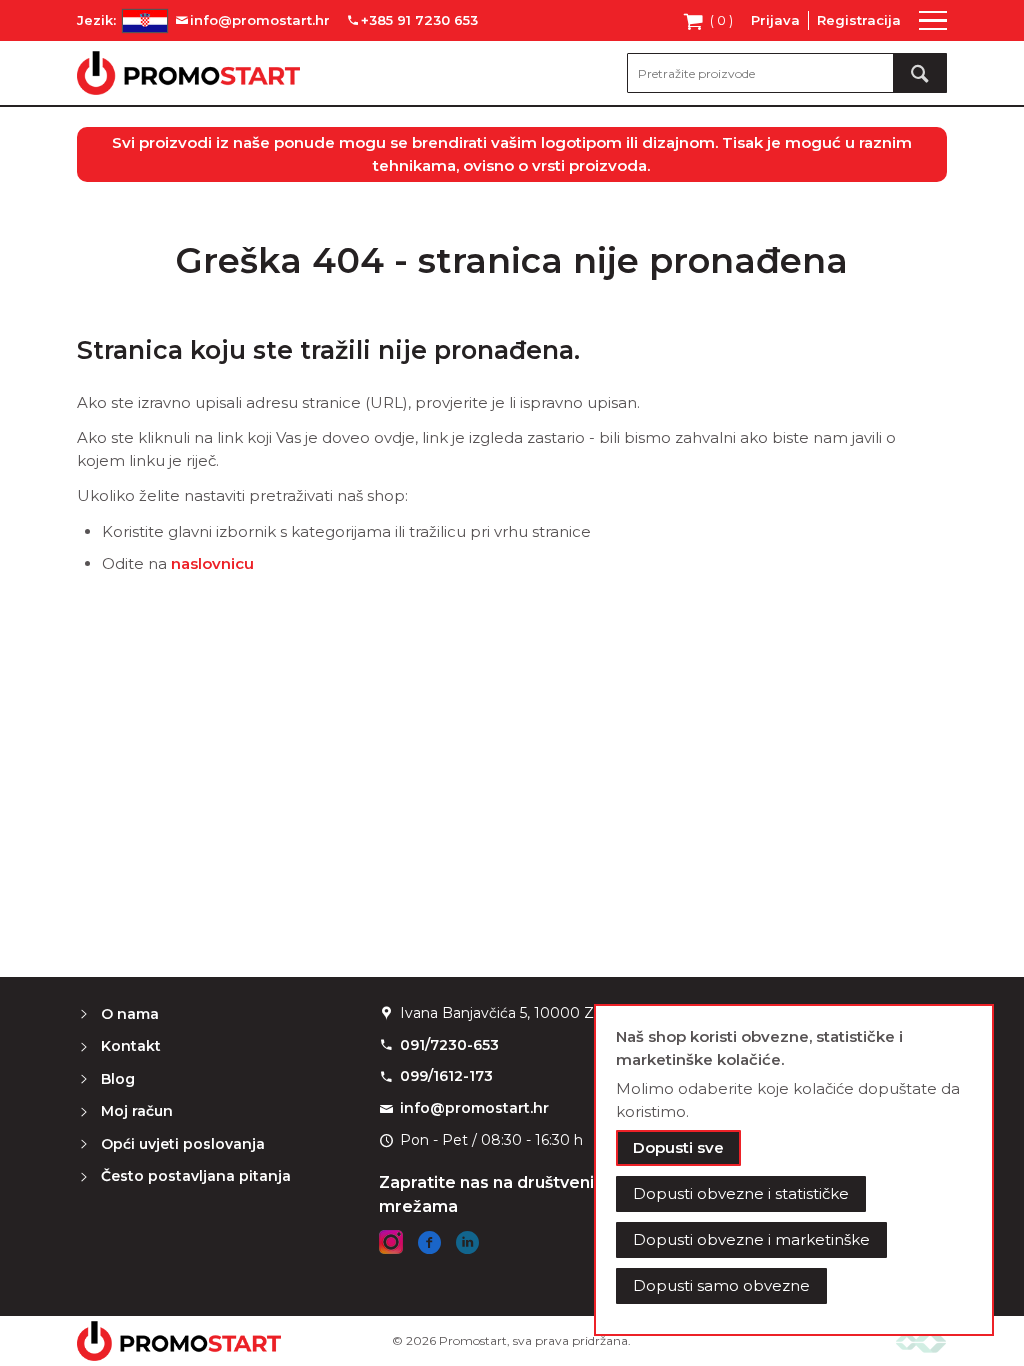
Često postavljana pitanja (196, 1176)
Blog (118, 1079)
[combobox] (787, 73)
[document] (794, 1170)
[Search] (920, 73)
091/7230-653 (449, 1045)
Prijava (775, 20)
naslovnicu (212, 563)
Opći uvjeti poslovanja (183, 1144)
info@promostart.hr (474, 1108)
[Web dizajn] (921, 1340)
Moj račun (137, 1111)
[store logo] (188, 73)
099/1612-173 (446, 1076)
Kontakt (131, 1046)
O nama (130, 1014)
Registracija (859, 20)
